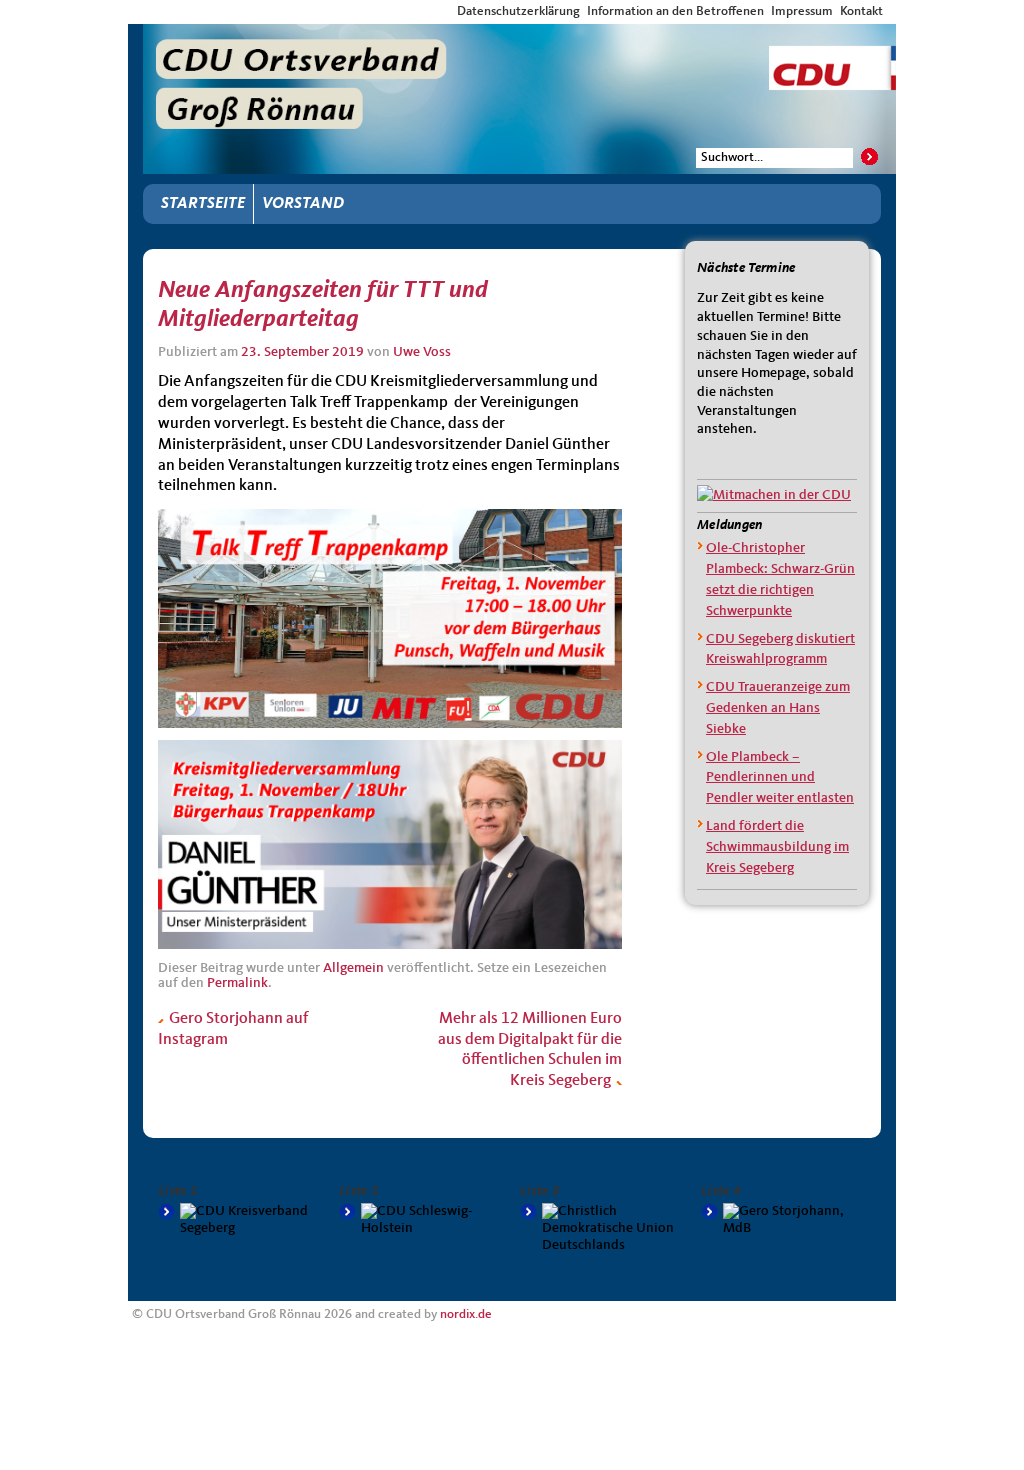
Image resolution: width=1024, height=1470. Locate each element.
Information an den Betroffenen (675, 11)
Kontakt (861, 11)
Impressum (802, 11)
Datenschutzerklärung (518, 11)
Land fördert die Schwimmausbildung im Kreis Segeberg (777, 847)
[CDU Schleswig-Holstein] (421, 1220)
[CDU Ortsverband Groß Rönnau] (519, 42)
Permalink (237, 983)
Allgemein (353, 968)
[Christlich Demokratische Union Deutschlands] (602, 1228)
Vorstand (303, 204)
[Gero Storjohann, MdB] (783, 1220)
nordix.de (466, 1314)
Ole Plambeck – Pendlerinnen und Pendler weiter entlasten (780, 778)
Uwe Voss (422, 352)
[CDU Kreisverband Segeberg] (240, 1220)
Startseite (203, 204)
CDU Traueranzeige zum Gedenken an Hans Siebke (778, 708)
